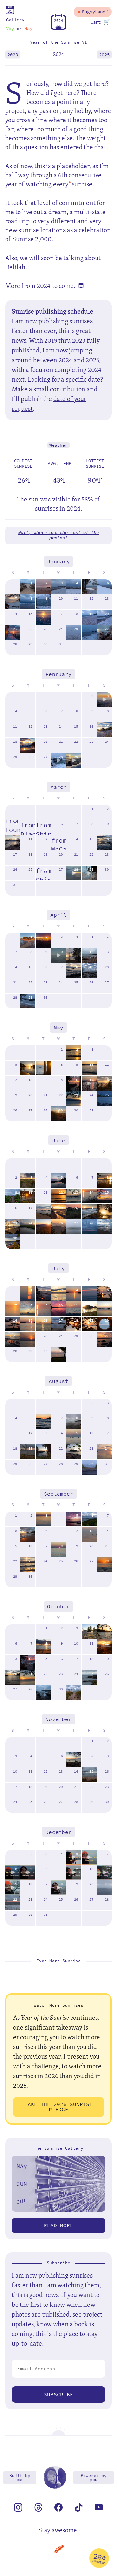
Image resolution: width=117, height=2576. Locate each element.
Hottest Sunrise (95, 464)
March (58, 787)
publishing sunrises (65, 321)
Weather (58, 445)
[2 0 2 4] (58, 28)
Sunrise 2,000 (32, 239)
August (58, 1381)
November (58, 1719)
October (58, 1607)
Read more (58, 2225)
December (58, 1832)
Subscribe (58, 2394)
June (58, 1140)
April (58, 915)
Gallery (15, 20)
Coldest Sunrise (23, 464)
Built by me (20, 2478)
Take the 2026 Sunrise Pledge (58, 2107)
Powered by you (94, 2478)
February (58, 674)
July (58, 1268)
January (58, 562)
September (58, 1494)
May (58, 1028)
